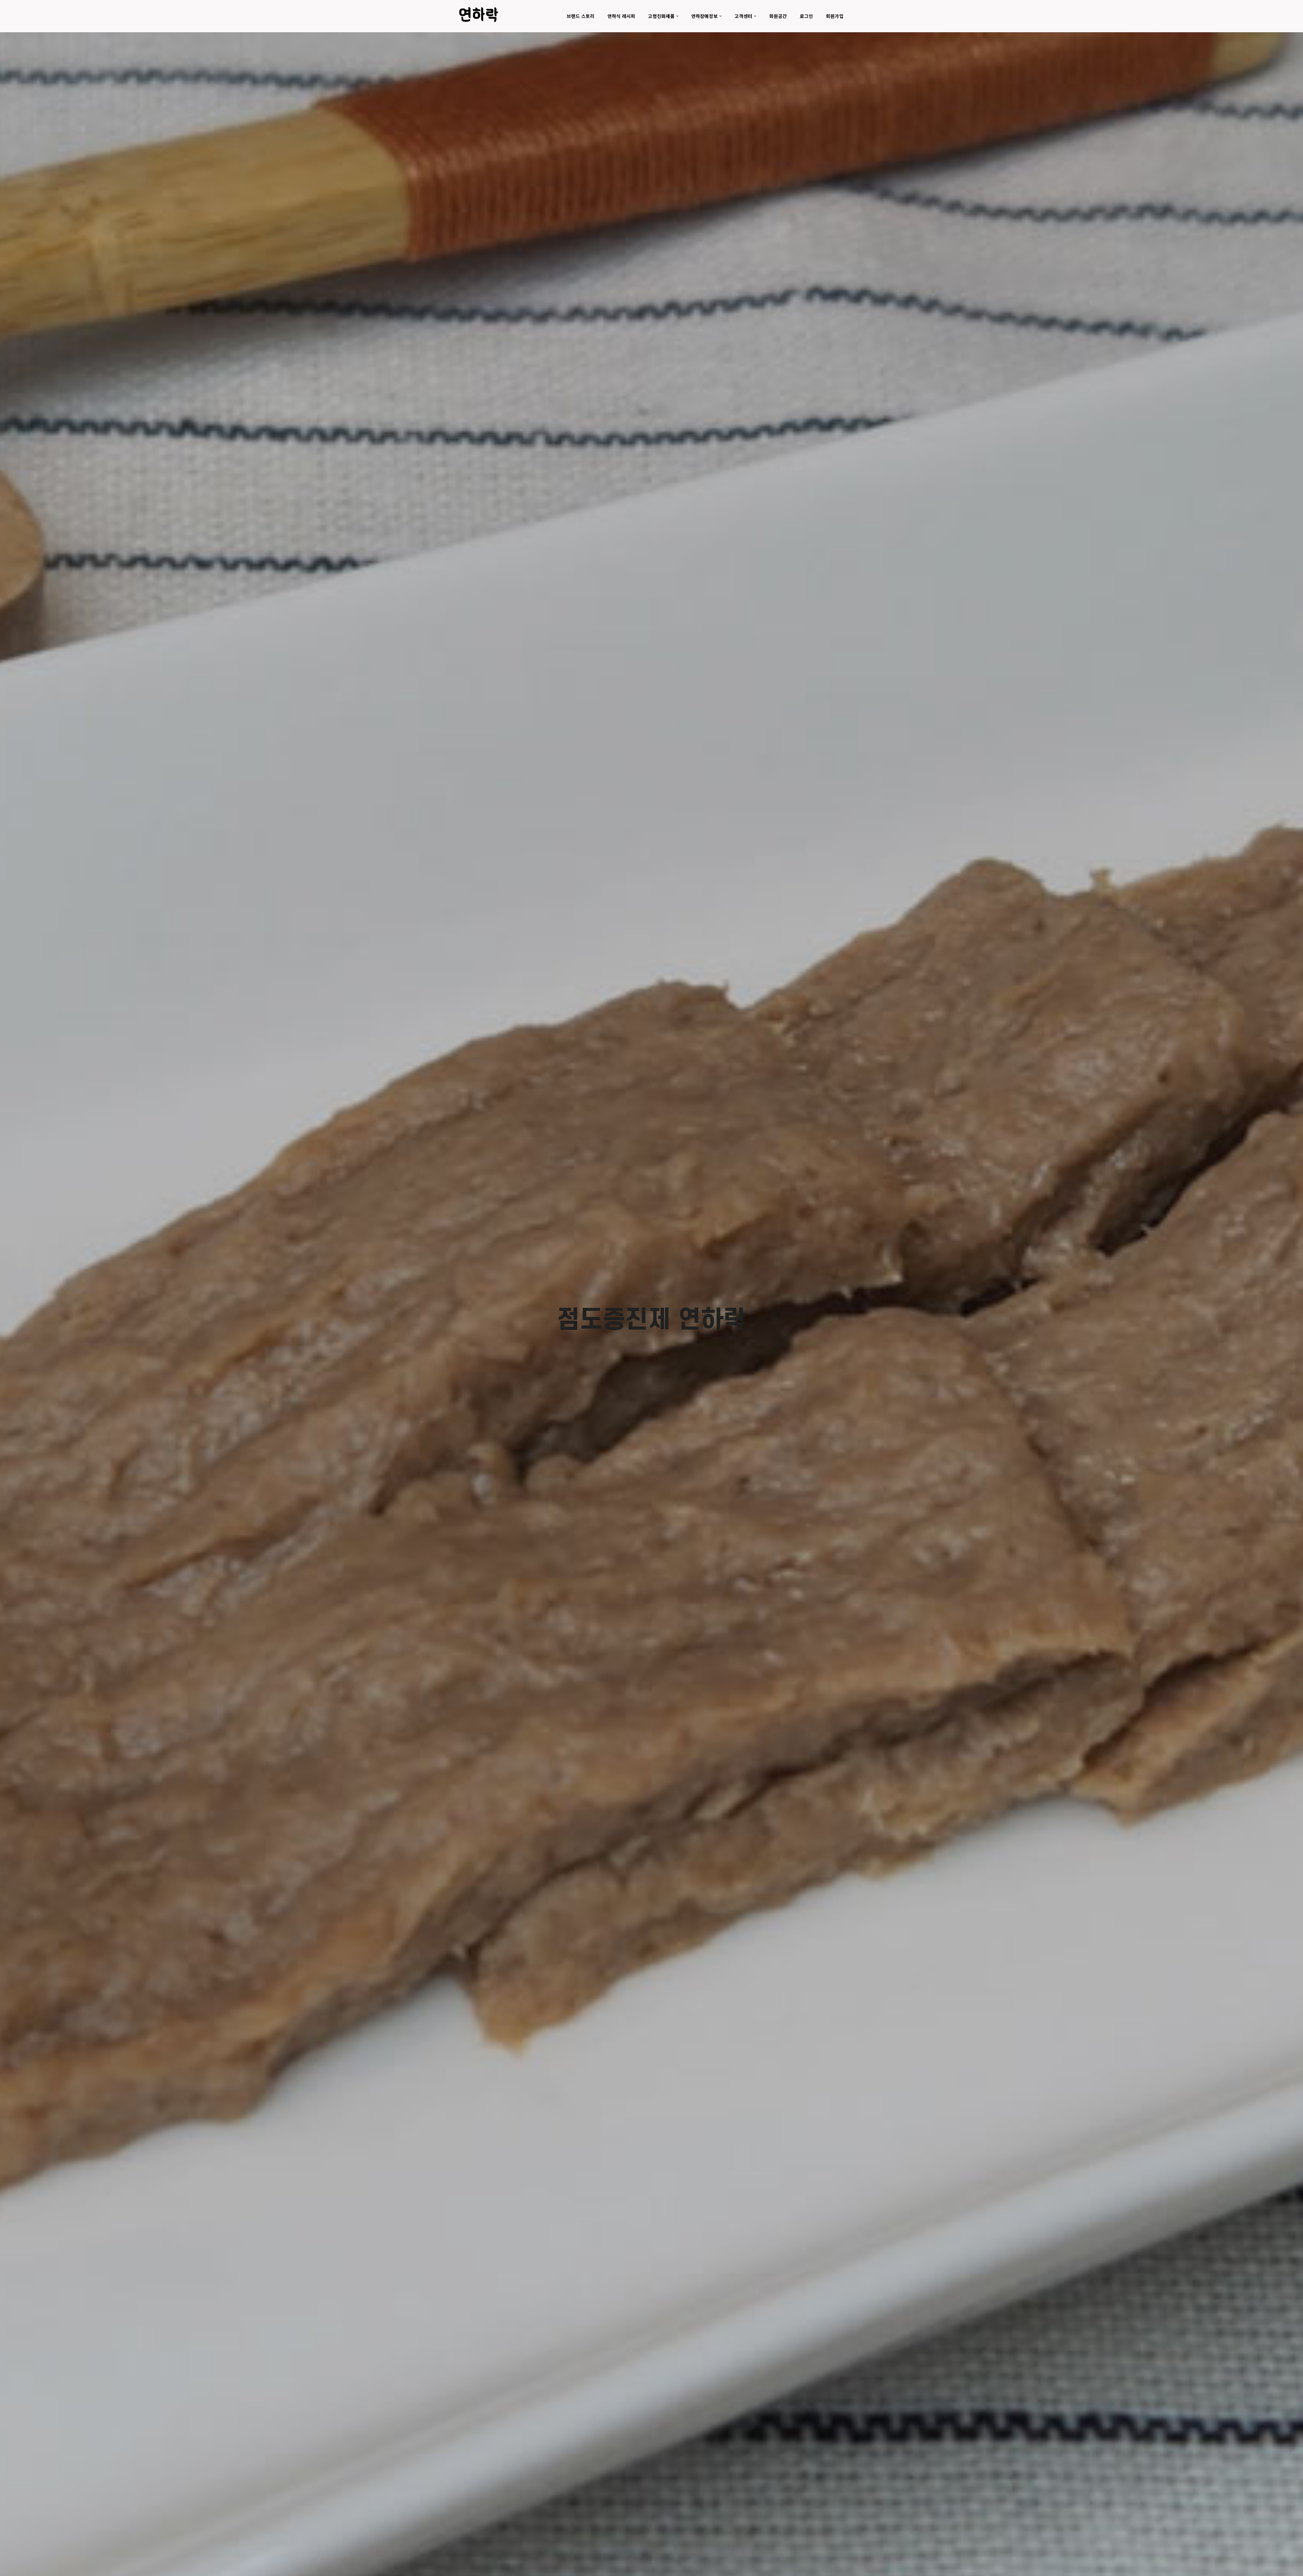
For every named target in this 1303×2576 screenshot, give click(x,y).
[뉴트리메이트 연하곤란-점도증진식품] (478, 14)
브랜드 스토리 (581, 16)
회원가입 (835, 16)
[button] (677, 16)
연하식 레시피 (621, 16)
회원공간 (778, 16)
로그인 (806, 16)
